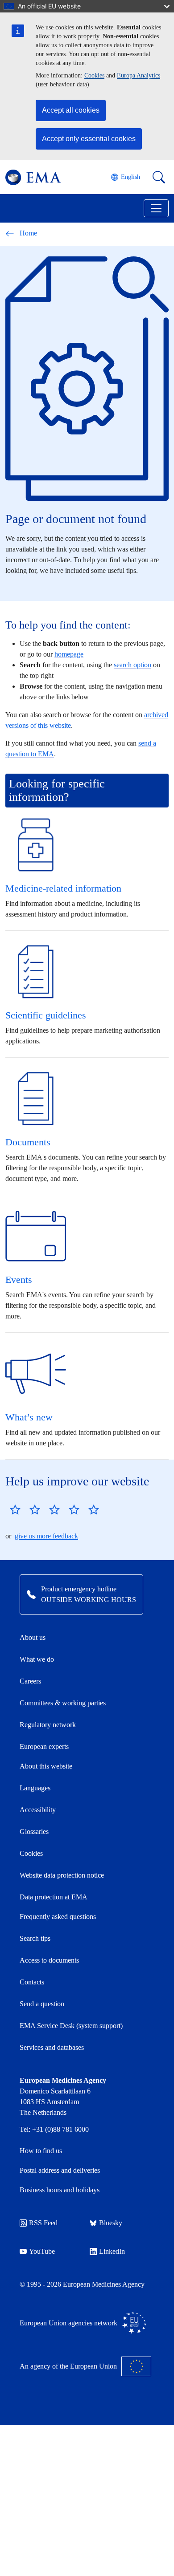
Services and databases (52, 2047)
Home (28, 233)
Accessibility (38, 1810)
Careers (30, 1681)
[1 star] (15, 1509)
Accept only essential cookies (89, 139)
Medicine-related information (63, 888)
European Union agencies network (68, 2323)
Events (19, 1280)
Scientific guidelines (46, 1015)
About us (33, 1637)
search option (133, 665)
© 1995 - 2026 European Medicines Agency (82, 2284)
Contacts (32, 1982)
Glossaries (34, 1832)
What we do (37, 1659)
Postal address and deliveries (60, 2170)
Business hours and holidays (60, 2190)
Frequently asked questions (58, 1917)
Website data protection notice (62, 1875)
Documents (28, 1142)
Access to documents (49, 1960)
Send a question (42, 2004)
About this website (46, 1766)
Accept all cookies (71, 110)
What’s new (29, 1417)
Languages (35, 1788)
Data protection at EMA (54, 1897)
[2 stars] (25, 1509)
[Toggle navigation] (156, 208)
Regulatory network (48, 1725)
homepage (69, 654)
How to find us (41, 2151)
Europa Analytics (139, 75)
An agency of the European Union (68, 2366)
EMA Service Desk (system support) (71, 2026)
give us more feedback (46, 1536)
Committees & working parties (63, 1703)
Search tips (35, 1938)
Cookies (94, 75)
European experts (44, 1746)
